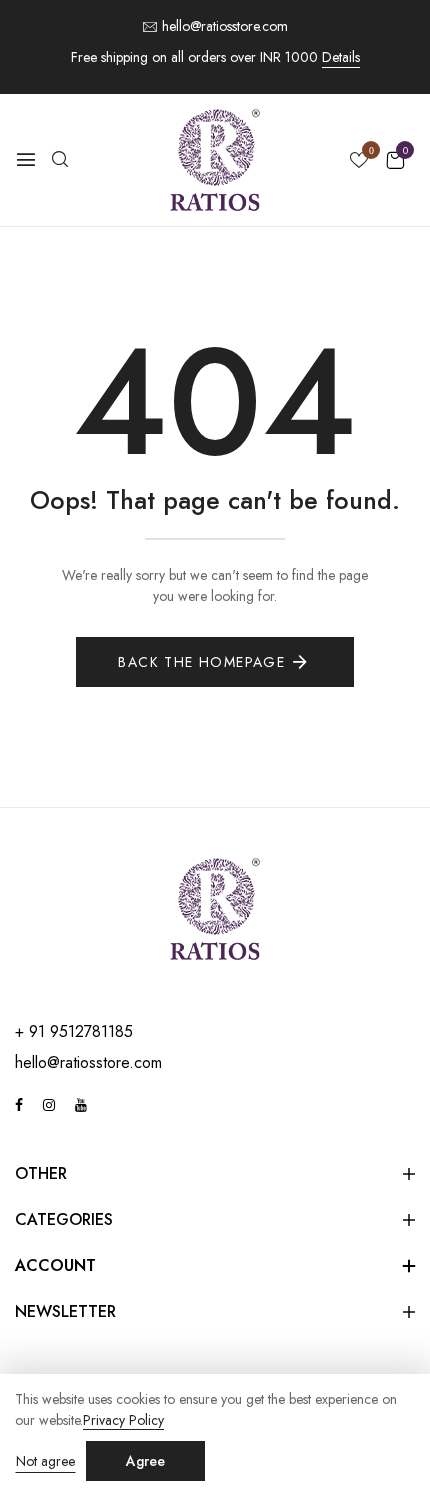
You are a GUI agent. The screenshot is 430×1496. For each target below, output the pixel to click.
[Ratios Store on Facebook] (19, 1105)
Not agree (45, 1461)
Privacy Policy (123, 1420)
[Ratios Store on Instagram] (49, 1105)
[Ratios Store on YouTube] (81, 1105)
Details (341, 57)
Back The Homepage (201, 662)
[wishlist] (359, 162)
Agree (145, 1461)
